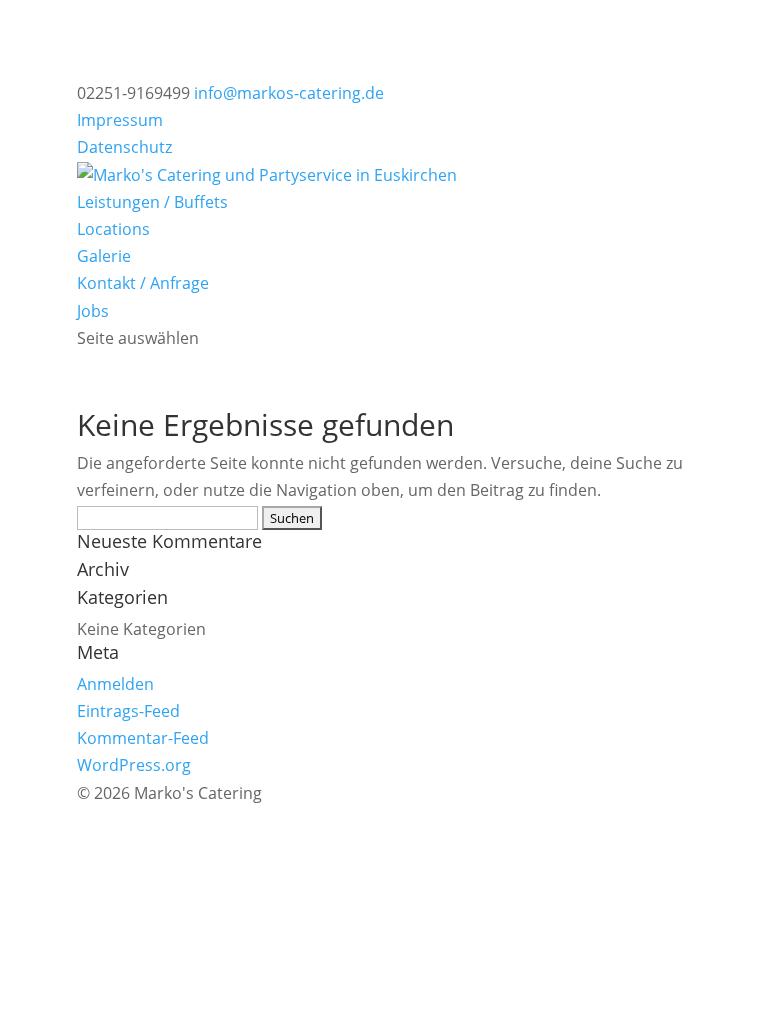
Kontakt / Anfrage (143, 283)
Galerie (104, 256)
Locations (113, 229)
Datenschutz (124, 147)
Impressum (120, 120)
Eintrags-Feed (128, 711)
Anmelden (115, 684)
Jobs (93, 311)
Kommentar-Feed (143, 738)
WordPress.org (134, 765)
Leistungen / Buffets (152, 202)
